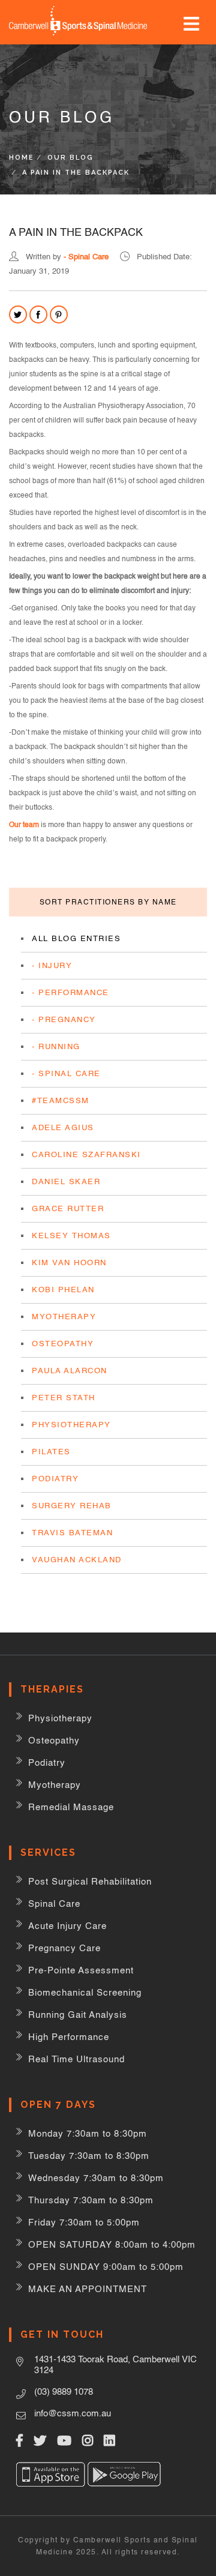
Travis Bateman (72, 1533)
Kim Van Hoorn (69, 1262)
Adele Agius (63, 1127)
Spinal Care (54, 1903)
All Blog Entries (76, 938)
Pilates (51, 1452)
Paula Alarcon (70, 1371)
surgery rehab (72, 1506)
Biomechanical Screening (85, 1992)
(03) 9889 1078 (64, 2391)
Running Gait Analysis (78, 2015)
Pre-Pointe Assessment (81, 1970)
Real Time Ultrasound (76, 2059)
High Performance (69, 2037)
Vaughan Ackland (77, 1560)
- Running (56, 1046)
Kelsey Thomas (71, 1235)
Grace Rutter (68, 1208)
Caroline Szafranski (86, 1154)
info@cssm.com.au (73, 2413)
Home (22, 158)
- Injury (52, 965)
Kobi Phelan (63, 1290)
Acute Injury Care (67, 1926)
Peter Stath (64, 1398)
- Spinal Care (86, 257)
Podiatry (55, 1479)
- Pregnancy (64, 1019)
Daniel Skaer (66, 1181)
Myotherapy (64, 1317)
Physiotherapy (71, 1425)
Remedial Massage (71, 1807)
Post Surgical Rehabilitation (90, 1881)
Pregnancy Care (64, 1948)
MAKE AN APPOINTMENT (88, 2289)
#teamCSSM (61, 1100)
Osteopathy (63, 1344)
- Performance (70, 992)
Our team (24, 825)
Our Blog (70, 158)
